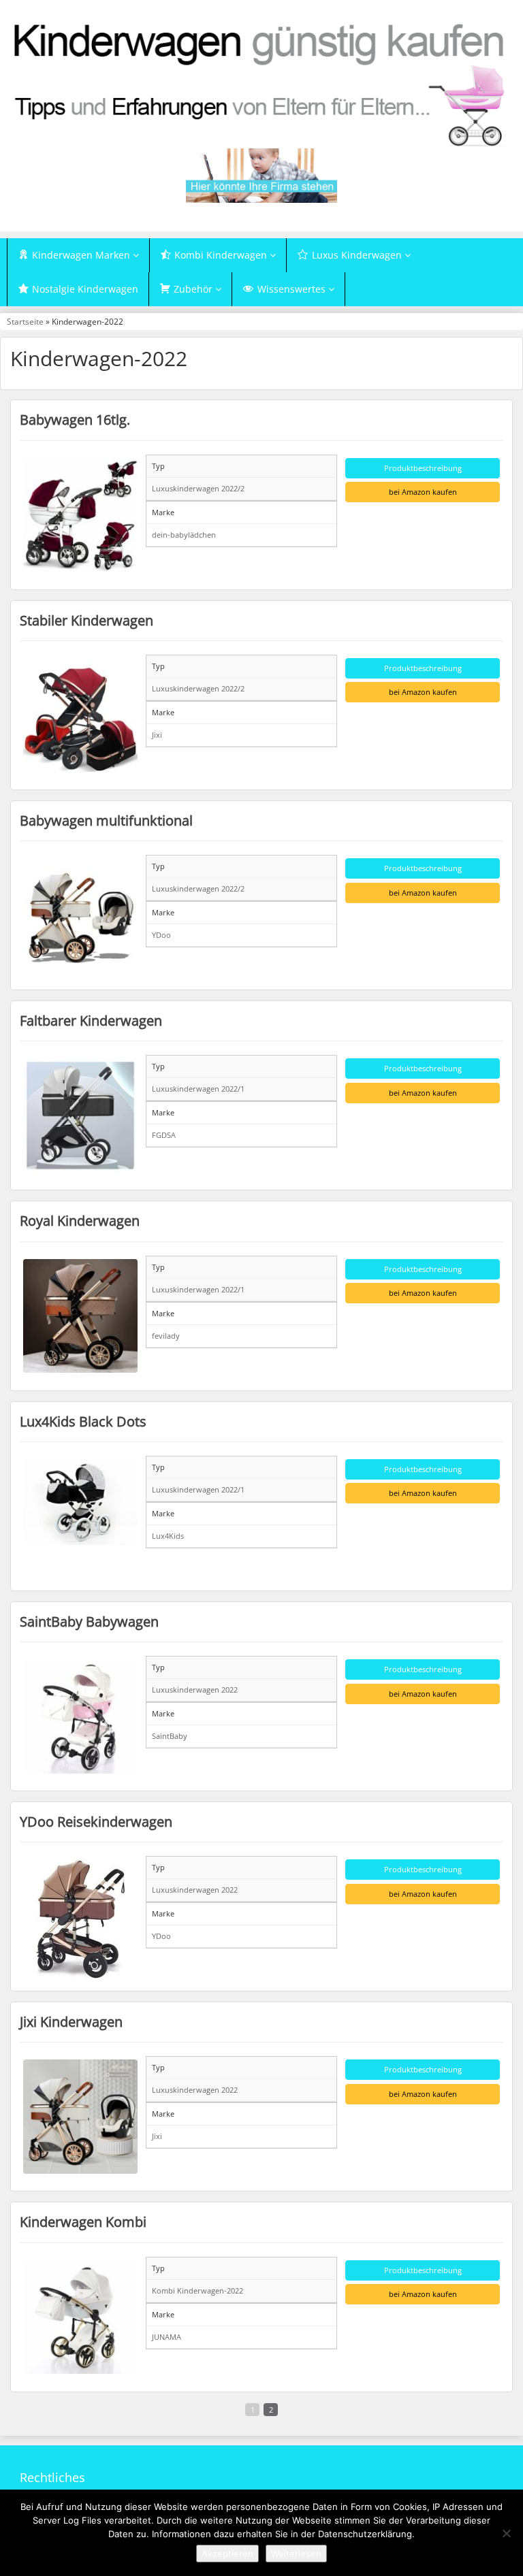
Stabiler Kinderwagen (86, 620)
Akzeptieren (227, 2554)
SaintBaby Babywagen (89, 1621)
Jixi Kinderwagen (71, 2021)
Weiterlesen (296, 2554)
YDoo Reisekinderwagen (96, 1821)
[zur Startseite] (261, 84)
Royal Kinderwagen (80, 1220)
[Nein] (506, 2533)
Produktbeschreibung (423, 468)
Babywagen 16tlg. (75, 419)
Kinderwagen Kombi (83, 2221)
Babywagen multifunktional (106, 820)
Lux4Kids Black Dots (83, 1421)
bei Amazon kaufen (423, 492)
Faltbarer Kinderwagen (91, 1020)
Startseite (25, 321)
